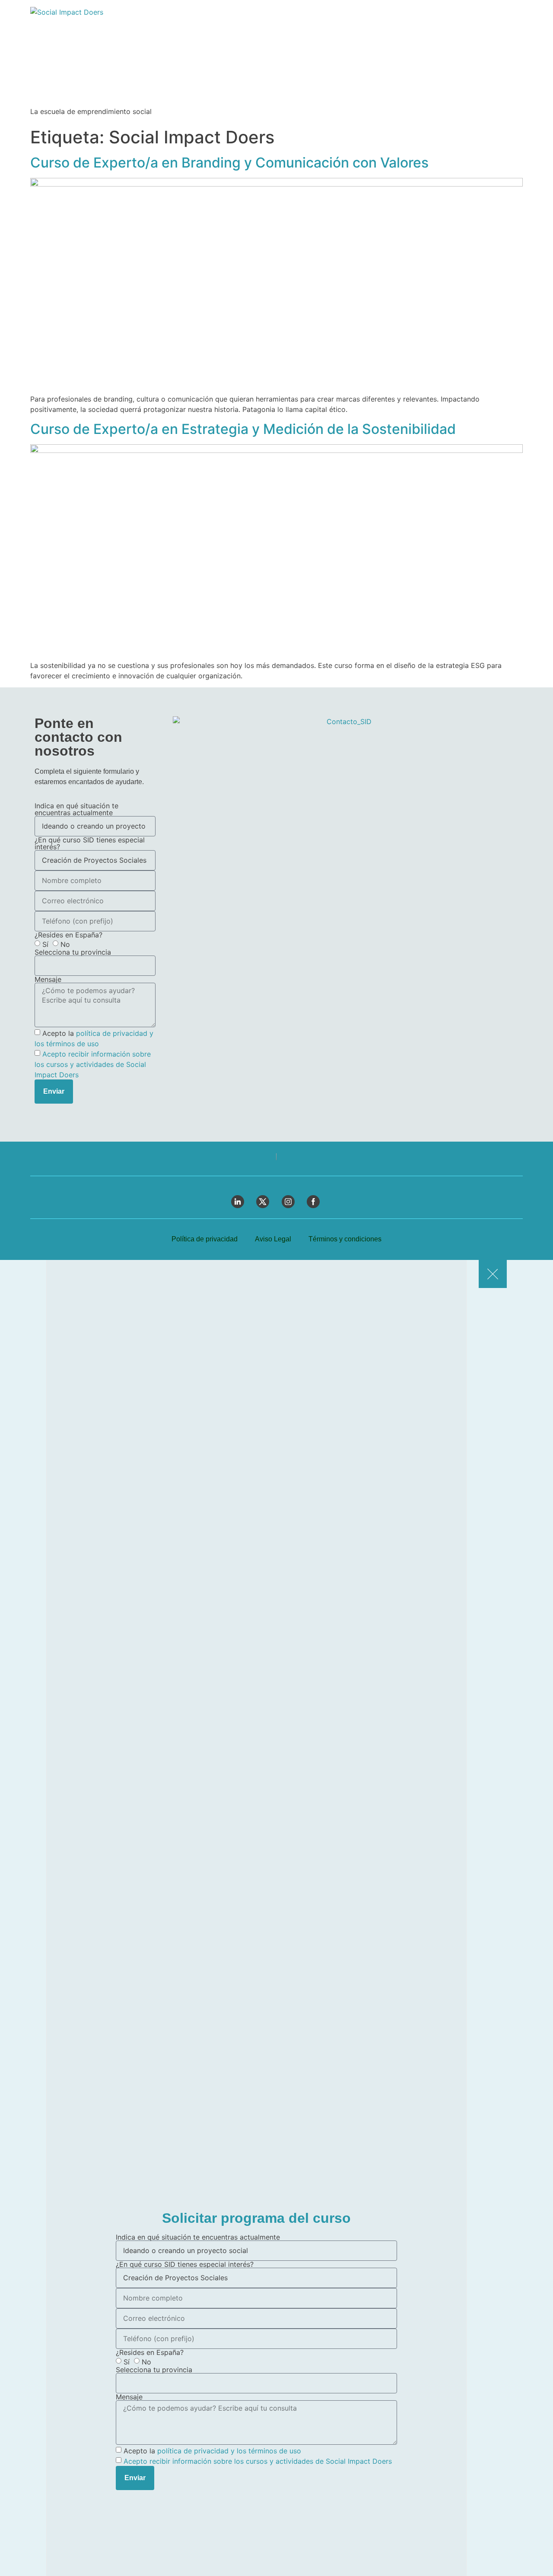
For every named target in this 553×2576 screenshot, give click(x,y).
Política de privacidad (205, 1239)
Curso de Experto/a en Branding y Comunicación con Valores (229, 163)
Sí (45, 944)
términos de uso (73, 1044)
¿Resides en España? (68, 935)
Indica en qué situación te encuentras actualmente (76, 809)
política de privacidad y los (203, 2451)
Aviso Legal (273, 1239)
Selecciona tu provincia (73, 952)
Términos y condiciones (345, 1239)
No (65, 944)
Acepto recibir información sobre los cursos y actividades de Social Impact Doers (93, 1064)
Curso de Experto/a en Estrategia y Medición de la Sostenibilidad (243, 429)
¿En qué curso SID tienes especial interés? (90, 843)
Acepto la (212, 2451)
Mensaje (48, 979)
